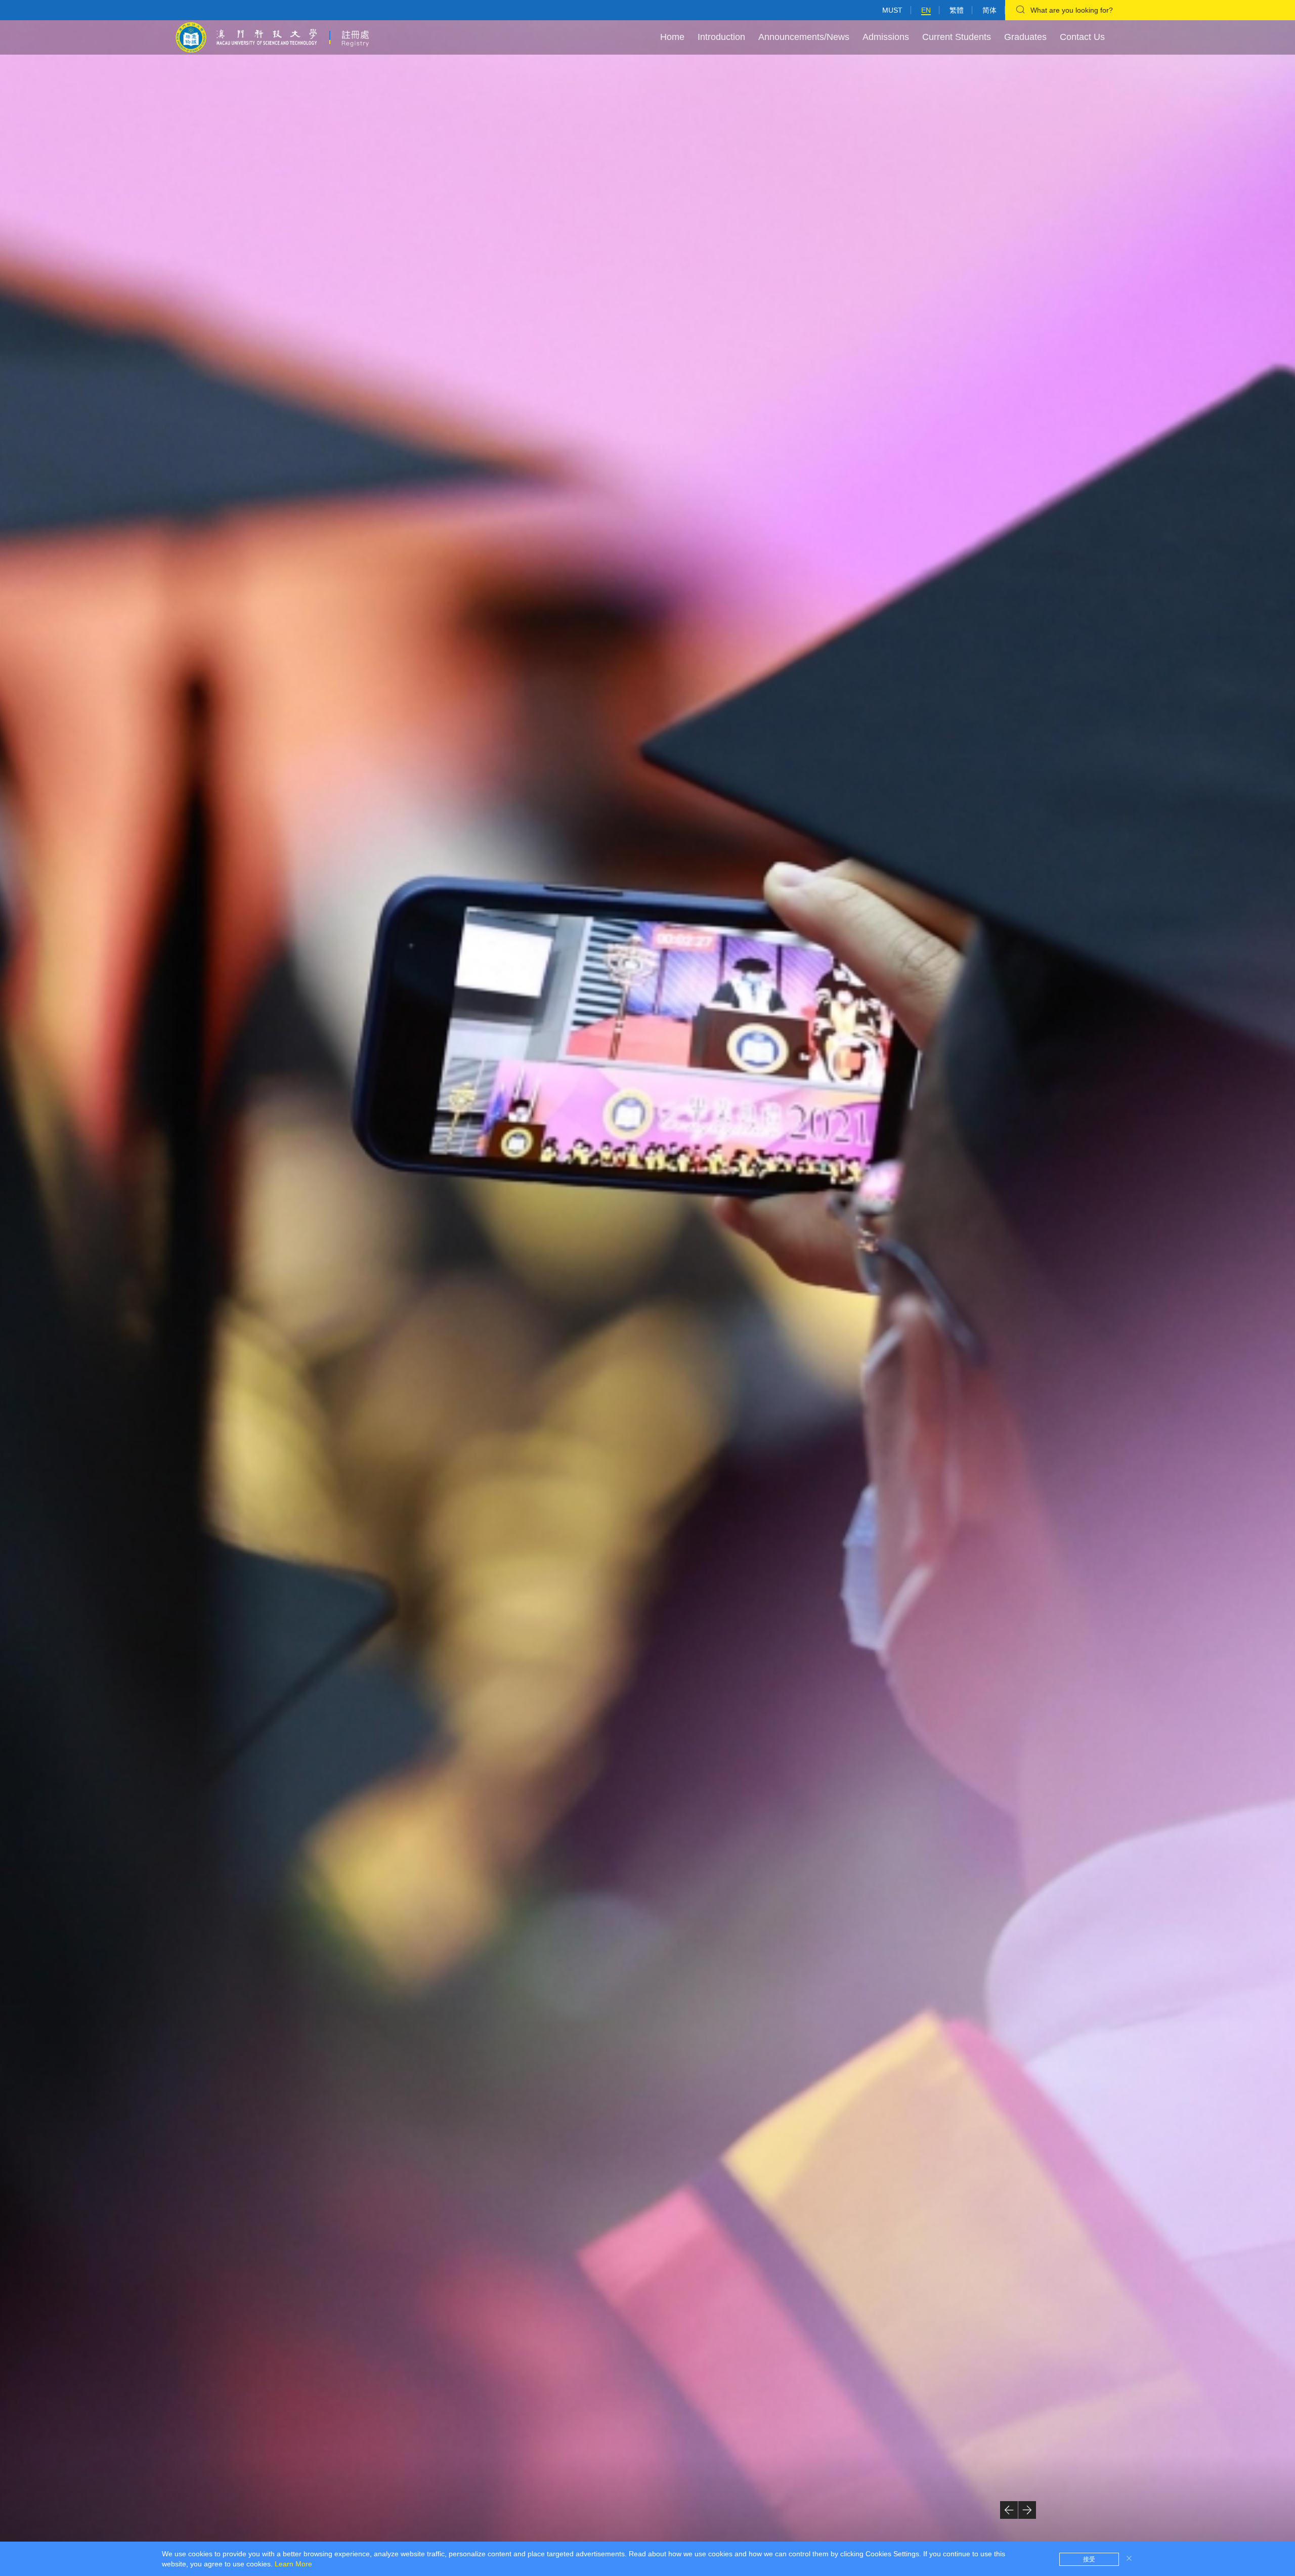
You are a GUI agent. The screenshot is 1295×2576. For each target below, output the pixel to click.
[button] (1009, 2510)
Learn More (293, 2564)
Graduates (1025, 37)
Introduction (721, 37)
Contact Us (1082, 37)
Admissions (886, 37)
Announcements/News (804, 37)
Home (672, 37)
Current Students (957, 37)
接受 (1089, 2559)
